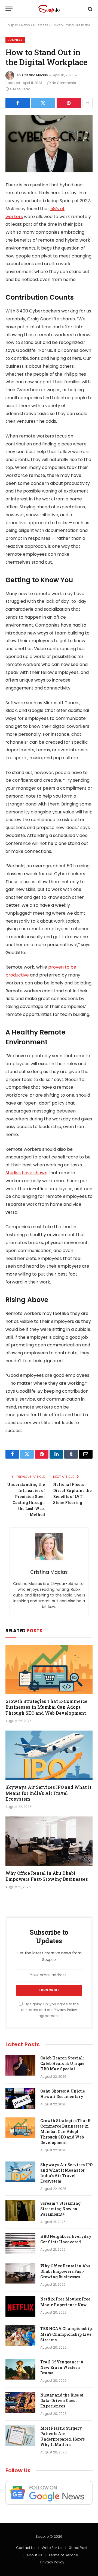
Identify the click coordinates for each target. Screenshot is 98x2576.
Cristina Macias (35, 75)
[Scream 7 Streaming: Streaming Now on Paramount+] (20, 2210)
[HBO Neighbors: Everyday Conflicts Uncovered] (20, 2244)
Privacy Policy (65, 2010)
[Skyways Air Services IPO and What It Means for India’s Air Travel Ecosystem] (49, 1755)
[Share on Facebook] (18, 103)
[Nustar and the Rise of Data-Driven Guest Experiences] (20, 2402)
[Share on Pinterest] (69, 103)
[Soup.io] (49, 9)
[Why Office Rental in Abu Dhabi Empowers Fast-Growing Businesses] (49, 1841)
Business (41, 25)
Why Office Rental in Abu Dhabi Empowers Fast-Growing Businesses (47, 1876)
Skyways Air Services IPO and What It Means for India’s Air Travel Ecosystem (48, 1793)
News (26, 25)
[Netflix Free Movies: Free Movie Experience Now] (20, 2306)
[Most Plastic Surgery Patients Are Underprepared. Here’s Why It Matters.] (20, 2435)
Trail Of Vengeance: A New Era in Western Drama (62, 2367)
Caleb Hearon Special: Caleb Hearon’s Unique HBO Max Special (62, 2063)
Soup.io (12, 25)
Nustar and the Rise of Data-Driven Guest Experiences (62, 2400)
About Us (34, 2555)
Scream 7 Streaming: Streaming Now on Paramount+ (61, 2209)
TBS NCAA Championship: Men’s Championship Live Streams (66, 2334)
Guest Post (78, 2548)
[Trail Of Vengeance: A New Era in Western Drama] (20, 2369)
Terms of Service (63, 2555)
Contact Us (26, 2548)
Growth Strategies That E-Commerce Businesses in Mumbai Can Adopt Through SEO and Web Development (46, 1707)
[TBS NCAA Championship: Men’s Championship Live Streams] (20, 2336)
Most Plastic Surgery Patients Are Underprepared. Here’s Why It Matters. (62, 2436)
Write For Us (52, 2548)
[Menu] (9, 9)
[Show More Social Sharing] (87, 103)
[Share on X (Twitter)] (43, 103)
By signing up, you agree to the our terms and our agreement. (50, 2010)
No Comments (64, 83)
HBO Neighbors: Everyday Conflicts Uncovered (66, 2239)
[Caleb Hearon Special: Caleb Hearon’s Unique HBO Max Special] (20, 2065)
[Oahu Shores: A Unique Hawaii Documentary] (20, 2098)
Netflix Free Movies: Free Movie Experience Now (65, 2302)
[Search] (90, 9)
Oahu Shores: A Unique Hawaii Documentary (63, 2094)
